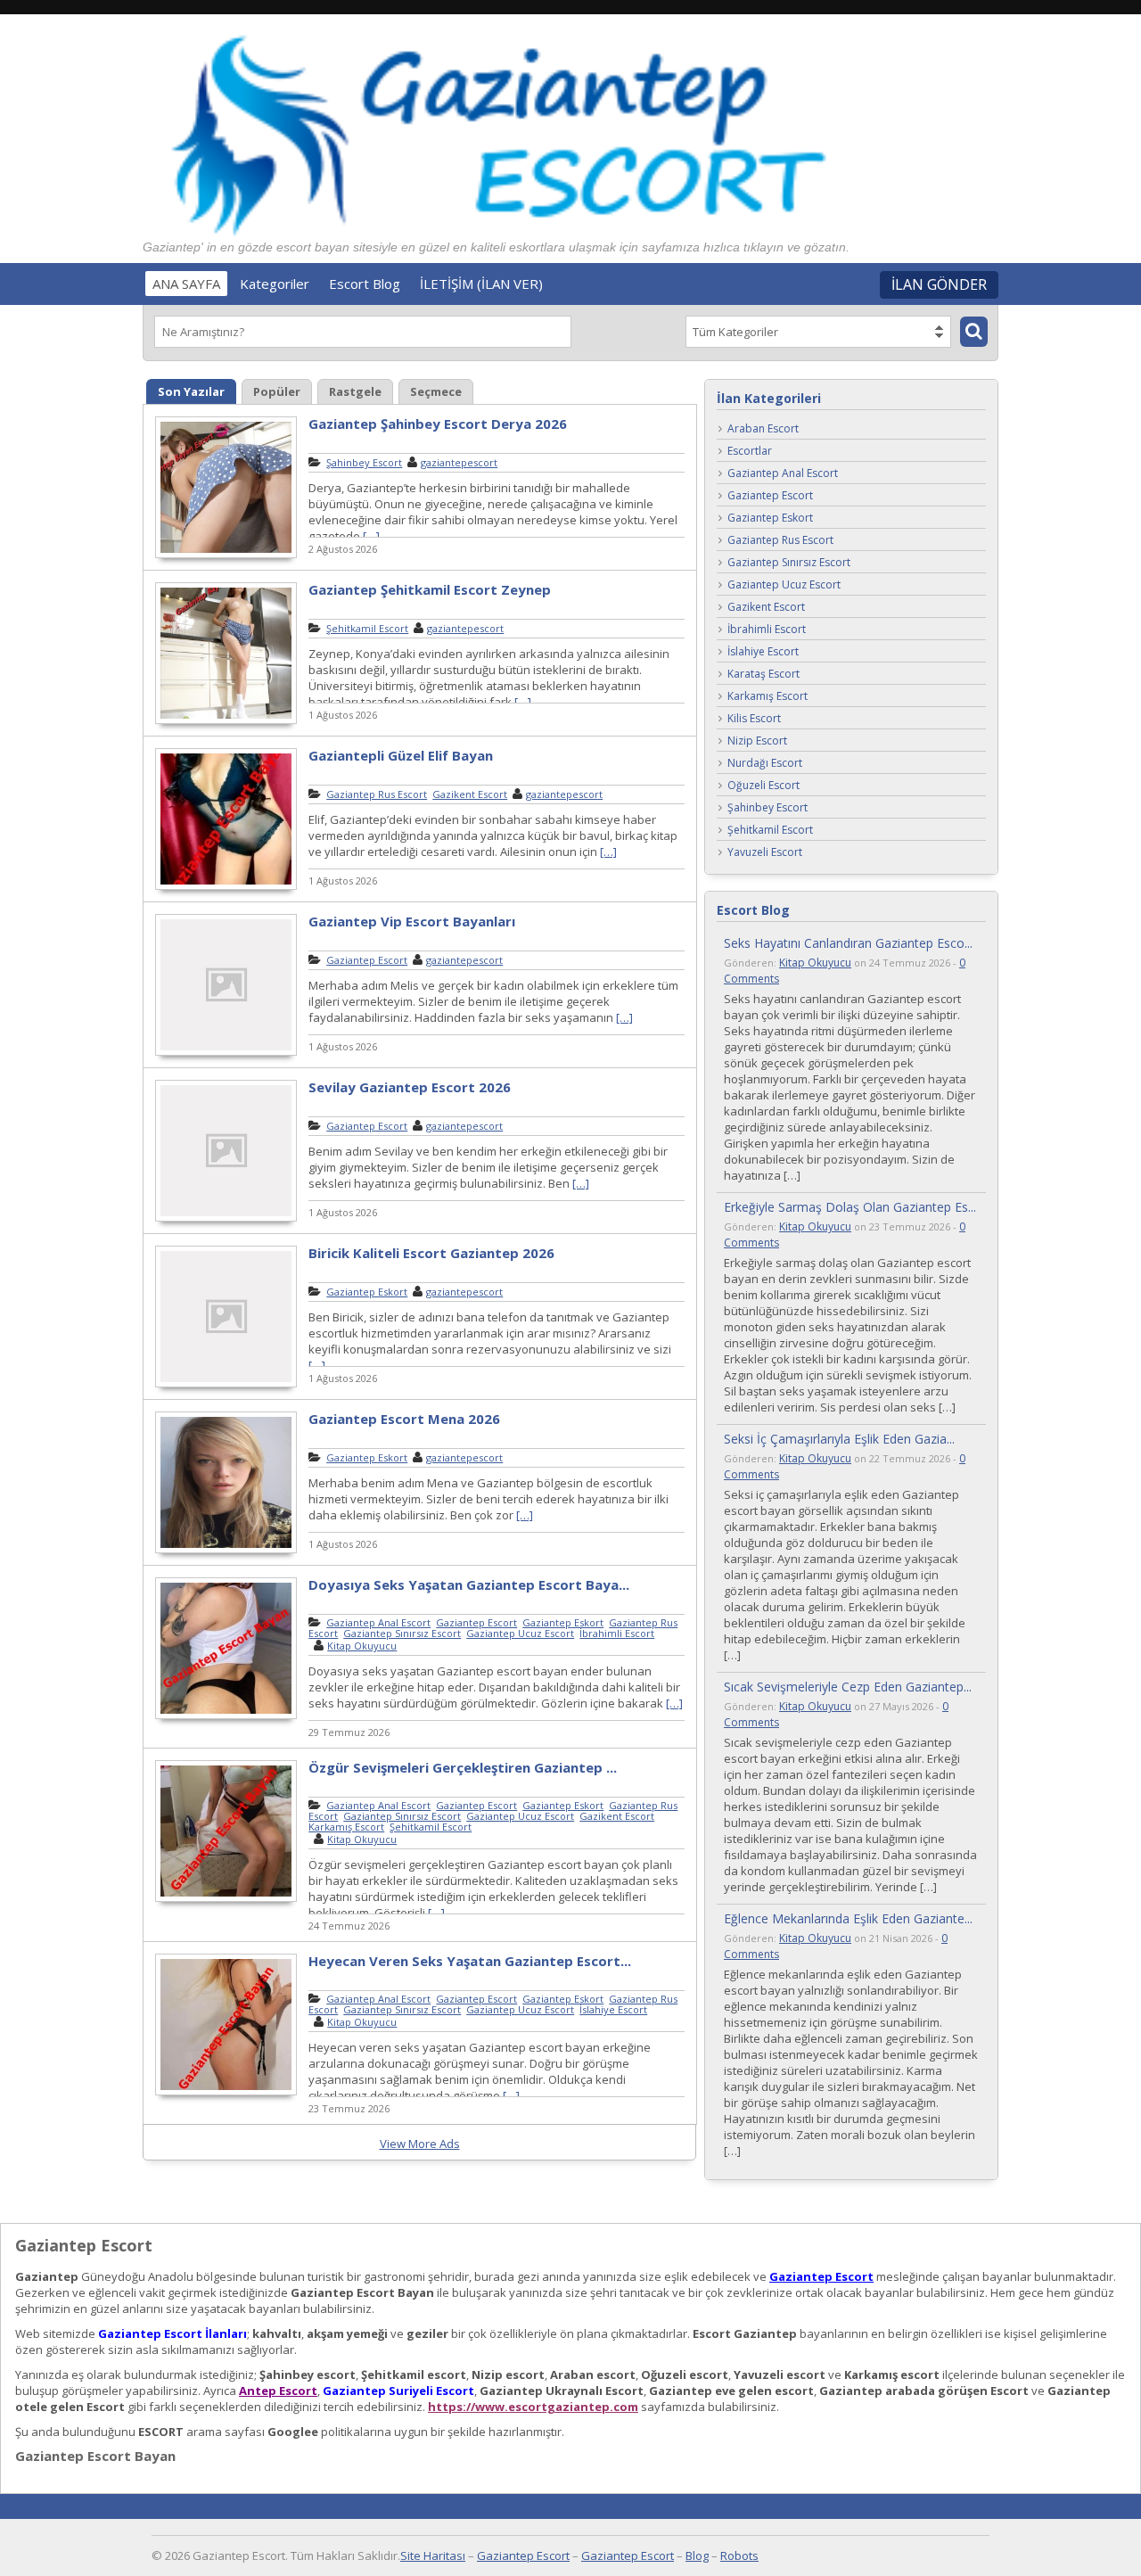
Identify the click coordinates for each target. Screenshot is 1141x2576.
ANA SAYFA (186, 284)
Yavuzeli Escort (765, 853)
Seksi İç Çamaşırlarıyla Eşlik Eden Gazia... (839, 1439)
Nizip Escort (757, 741)
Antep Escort (278, 2391)
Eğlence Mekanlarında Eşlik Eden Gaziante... (848, 1918)
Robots (739, 2555)
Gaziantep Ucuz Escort (520, 1633)
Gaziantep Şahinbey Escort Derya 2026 (438, 424)
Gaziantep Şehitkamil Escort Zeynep (430, 589)
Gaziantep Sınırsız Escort (402, 1633)
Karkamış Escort (346, 1827)
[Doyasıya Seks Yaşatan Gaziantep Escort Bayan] (226, 1716)
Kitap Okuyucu (362, 1646)
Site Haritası (433, 2555)
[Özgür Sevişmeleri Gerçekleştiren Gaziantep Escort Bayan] (226, 1899)
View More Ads (420, 2144)
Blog (697, 2555)
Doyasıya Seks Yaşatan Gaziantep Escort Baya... (469, 1584)
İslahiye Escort (613, 2009)
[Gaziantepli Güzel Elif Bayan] (226, 887)
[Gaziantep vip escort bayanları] (226, 1053)
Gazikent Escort (470, 794)
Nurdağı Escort (765, 764)
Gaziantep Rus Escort (377, 794)
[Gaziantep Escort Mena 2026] (226, 1551)
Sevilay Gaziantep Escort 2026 (410, 1087)
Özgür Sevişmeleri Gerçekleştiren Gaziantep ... (463, 1767)
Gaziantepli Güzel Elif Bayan (401, 755)
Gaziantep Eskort (367, 1292)
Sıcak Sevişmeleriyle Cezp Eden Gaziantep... (848, 1687)
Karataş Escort (763, 675)
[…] (371, 536)
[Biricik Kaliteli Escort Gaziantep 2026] (226, 1385)
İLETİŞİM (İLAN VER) (481, 284)
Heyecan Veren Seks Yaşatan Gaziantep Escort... (470, 1961)
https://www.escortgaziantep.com (533, 2407)
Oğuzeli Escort (763, 786)
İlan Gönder (939, 284)
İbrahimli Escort (617, 1633)
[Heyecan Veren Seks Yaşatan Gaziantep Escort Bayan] (226, 2093)
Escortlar (750, 452)
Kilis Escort (754, 719)
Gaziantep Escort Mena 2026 (404, 1419)
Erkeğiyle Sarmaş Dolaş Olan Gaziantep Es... (850, 1207)
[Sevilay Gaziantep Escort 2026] (226, 1219)
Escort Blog (365, 284)
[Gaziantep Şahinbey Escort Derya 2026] (226, 556)
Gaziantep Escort (367, 960)
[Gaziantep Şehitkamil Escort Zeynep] (226, 721)
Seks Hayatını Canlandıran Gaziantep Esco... (848, 943)
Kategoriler (275, 284)
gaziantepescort (459, 462)
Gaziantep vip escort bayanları (412, 921)
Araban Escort (763, 429)
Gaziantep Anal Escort (378, 1622)
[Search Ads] (974, 332)
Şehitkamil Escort (367, 628)
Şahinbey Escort (364, 462)
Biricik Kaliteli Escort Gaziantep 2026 (431, 1253)
